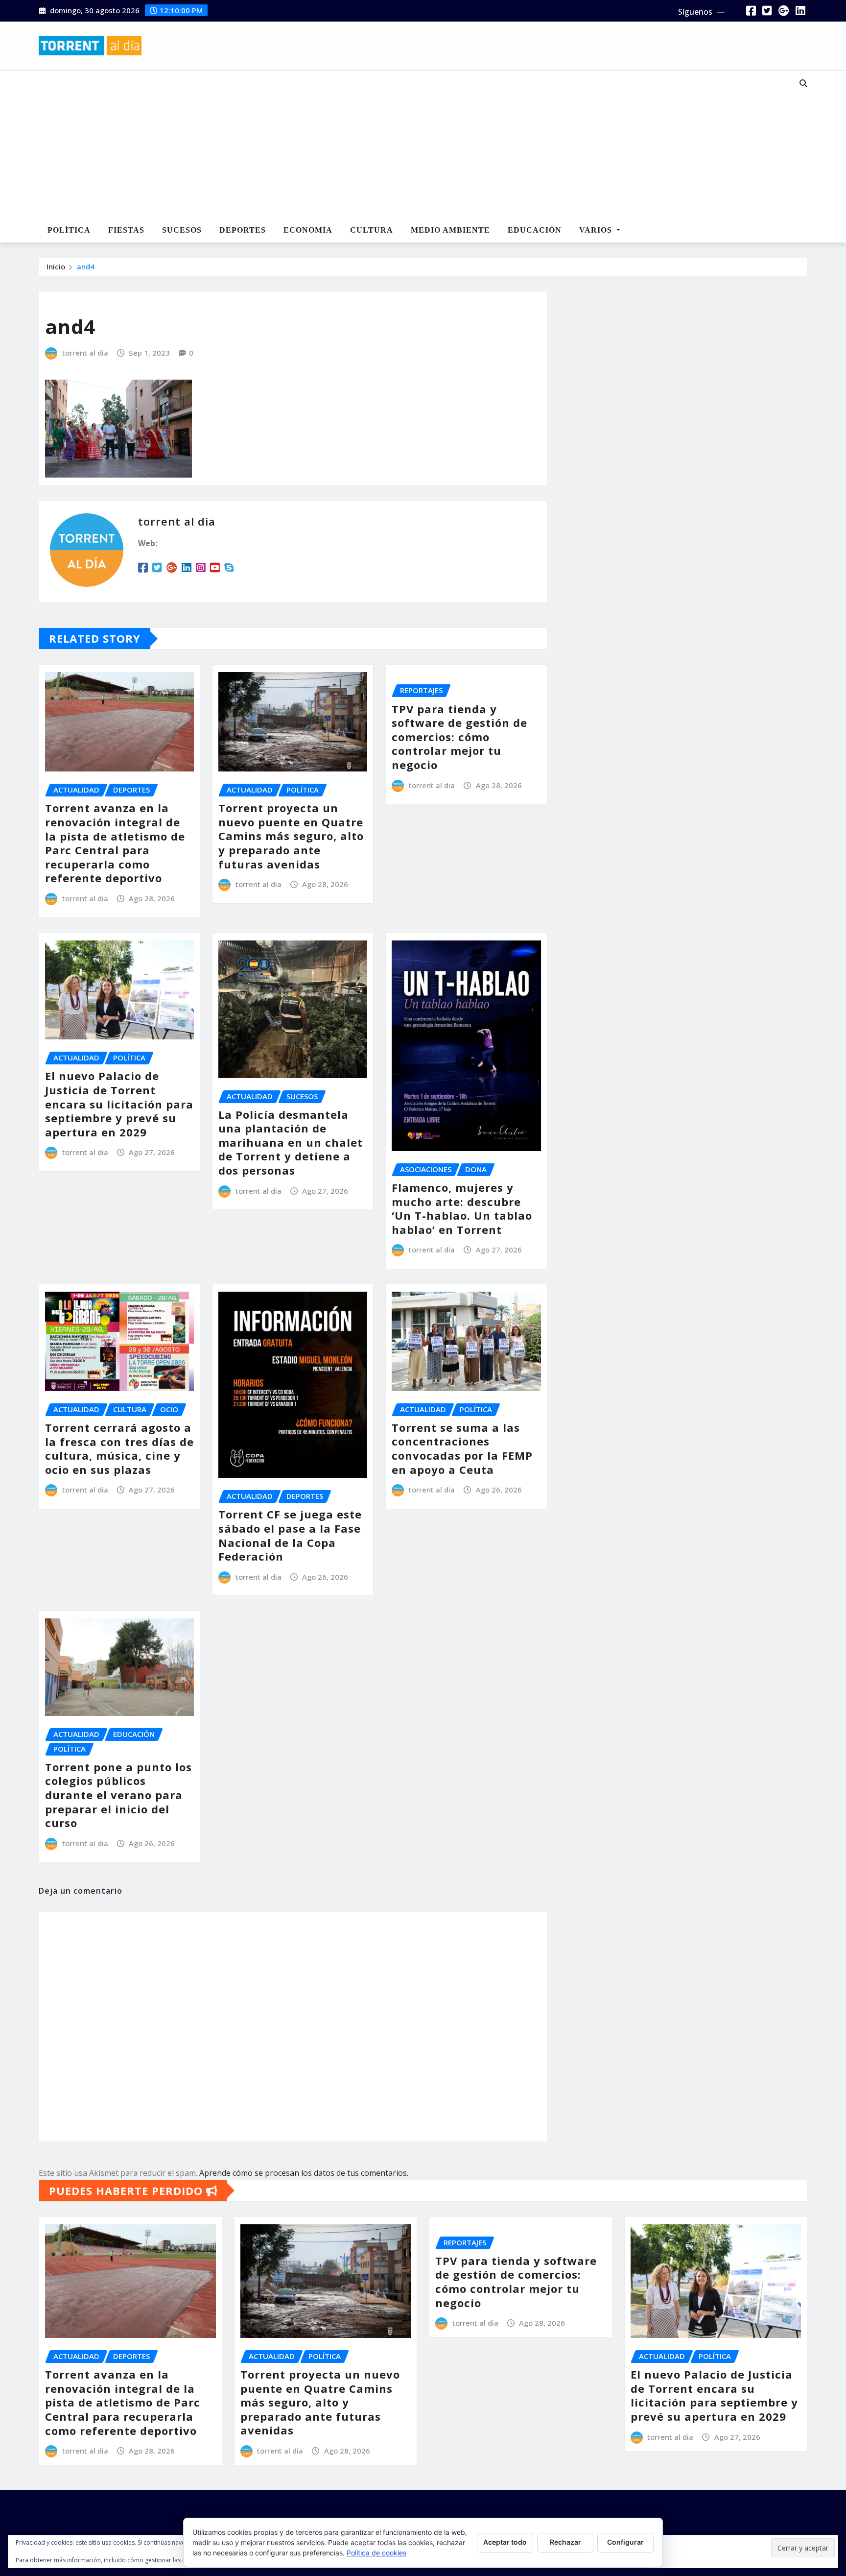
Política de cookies (376, 2553)
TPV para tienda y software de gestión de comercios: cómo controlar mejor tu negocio (459, 737)
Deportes (243, 230)
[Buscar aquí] (803, 83)
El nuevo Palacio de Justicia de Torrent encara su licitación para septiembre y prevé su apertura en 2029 (119, 1104)
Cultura (372, 230)
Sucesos (182, 230)
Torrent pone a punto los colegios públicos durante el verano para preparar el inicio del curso (118, 1795)
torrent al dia (85, 353)
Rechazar (565, 2542)
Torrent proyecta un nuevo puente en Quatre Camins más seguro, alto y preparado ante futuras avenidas (291, 836)
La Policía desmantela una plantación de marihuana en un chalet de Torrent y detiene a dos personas (291, 1142)
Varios (597, 230)
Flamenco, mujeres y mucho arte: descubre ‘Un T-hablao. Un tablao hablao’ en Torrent (462, 1208)
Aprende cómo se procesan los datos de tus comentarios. (304, 2173)
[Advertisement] (391, 145)
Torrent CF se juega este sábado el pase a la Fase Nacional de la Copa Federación (290, 1535)
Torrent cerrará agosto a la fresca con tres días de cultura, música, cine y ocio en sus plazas (119, 1448)
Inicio (56, 266)
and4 (86, 266)
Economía (308, 230)
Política (69, 230)
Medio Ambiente (450, 230)
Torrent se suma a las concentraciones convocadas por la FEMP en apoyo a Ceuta (462, 1448)
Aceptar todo (505, 2542)
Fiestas (126, 230)
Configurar (625, 2542)
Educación (535, 230)
